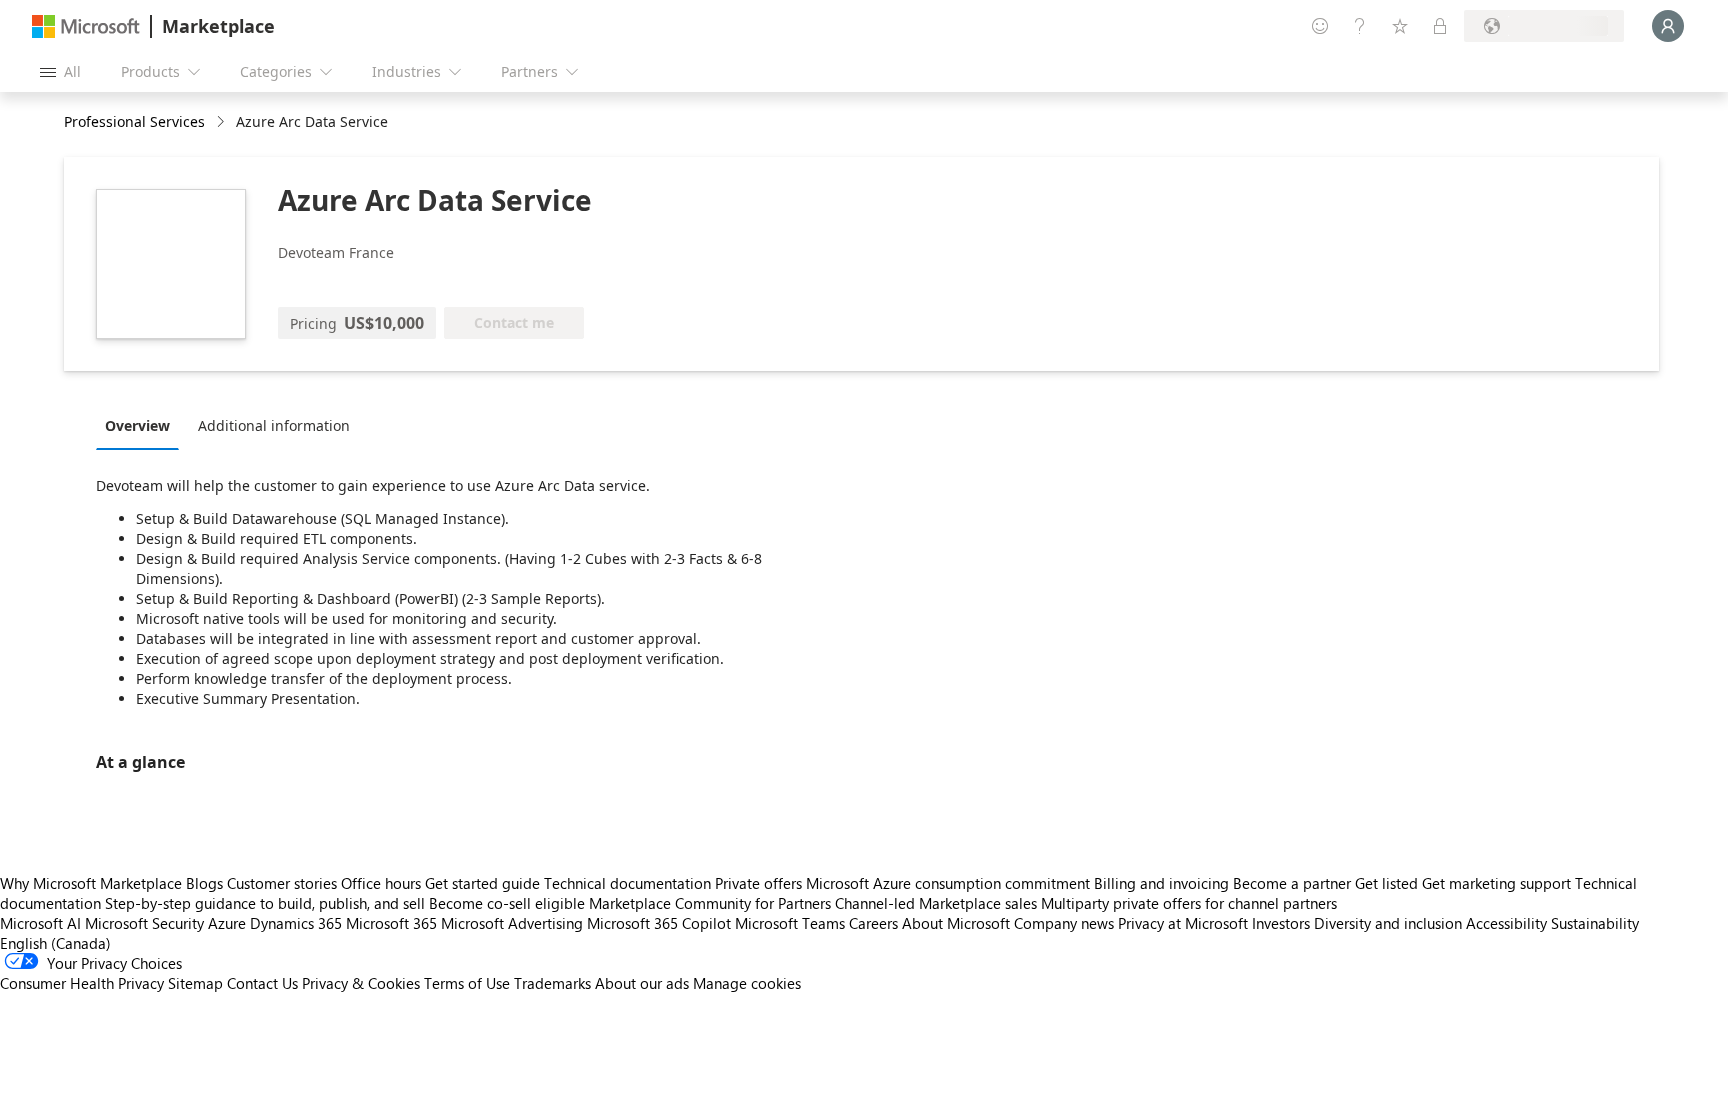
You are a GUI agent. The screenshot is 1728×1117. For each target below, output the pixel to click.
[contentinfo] (222, 122)
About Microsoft (956, 923)
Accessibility (1506, 923)
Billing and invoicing (1161, 883)
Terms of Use (467, 983)
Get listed (1386, 883)
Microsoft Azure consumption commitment (950, 883)
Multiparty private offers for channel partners (1189, 903)
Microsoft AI (40, 923)
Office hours (381, 883)
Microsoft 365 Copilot (659, 923)
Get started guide (482, 883)
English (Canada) (55, 943)
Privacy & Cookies (361, 983)
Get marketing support (1496, 883)
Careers (873, 923)
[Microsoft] (86, 26)
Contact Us (262, 983)
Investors (1281, 923)
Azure (227, 923)
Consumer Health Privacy (82, 983)
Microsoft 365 (391, 923)
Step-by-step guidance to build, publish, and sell (265, 903)
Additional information (274, 425)
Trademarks (552, 983)
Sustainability (1595, 923)
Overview (137, 425)
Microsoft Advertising (512, 923)
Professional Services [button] (134, 121)
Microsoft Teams (790, 923)
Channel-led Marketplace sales (936, 903)
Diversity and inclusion (1388, 923)
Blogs (204, 883)
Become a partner (1292, 883)
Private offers (758, 883)
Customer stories (282, 883)
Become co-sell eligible (507, 903)
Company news (1064, 923)
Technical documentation (627, 883)
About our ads (642, 983)
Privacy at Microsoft (1183, 923)
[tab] (142, 425)
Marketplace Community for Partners (710, 903)
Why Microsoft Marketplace (91, 883)
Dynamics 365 (296, 923)
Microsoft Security (144, 923)
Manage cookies (747, 983)
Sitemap (195, 983)
